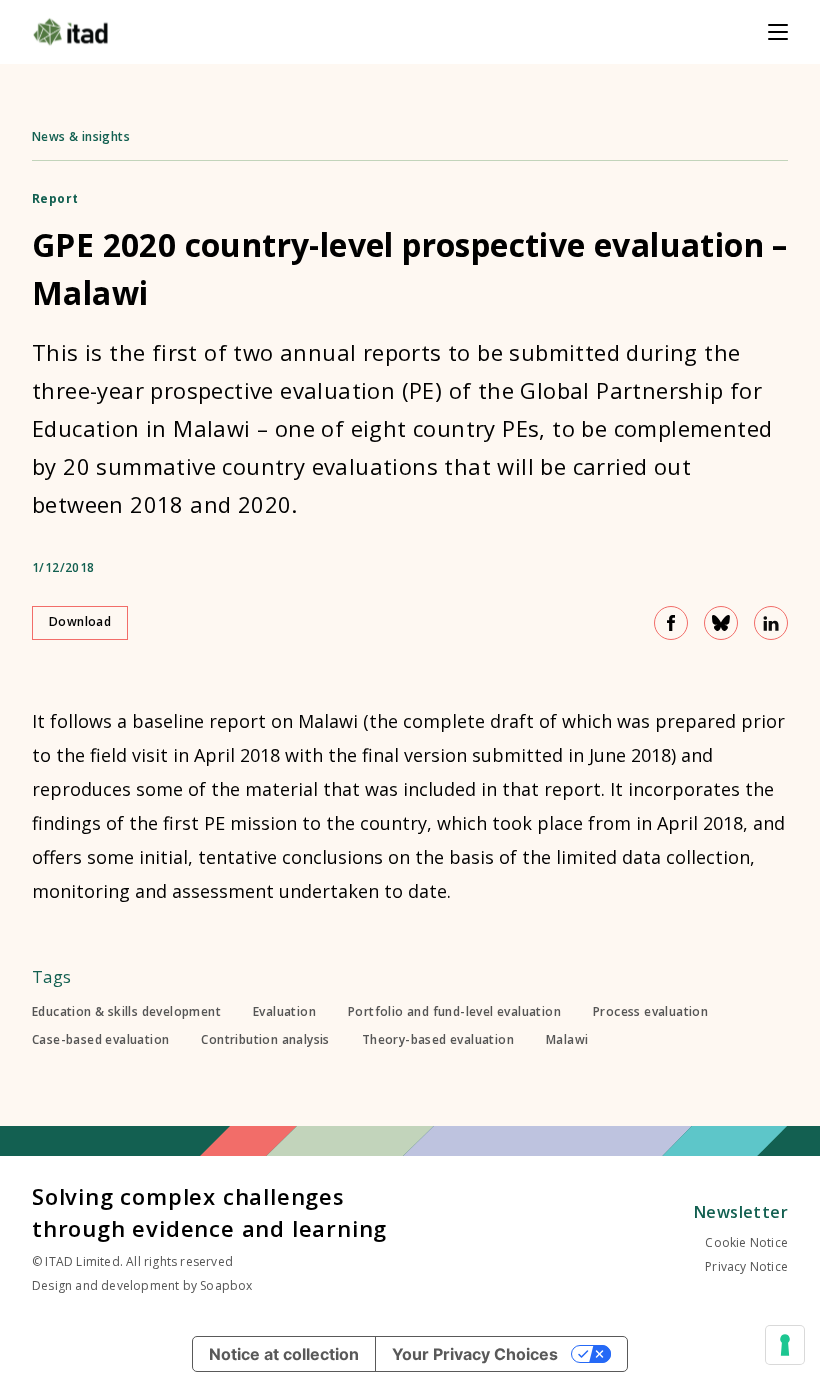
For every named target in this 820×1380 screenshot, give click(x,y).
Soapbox (226, 1285)
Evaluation (284, 1012)
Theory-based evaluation (438, 1040)
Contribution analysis (265, 1040)
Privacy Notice (746, 1266)
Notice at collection (284, 1354)
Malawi (567, 1040)
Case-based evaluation (100, 1040)
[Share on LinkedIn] (771, 623)
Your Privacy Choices (475, 1354)
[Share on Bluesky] (721, 623)
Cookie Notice (746, 1242)
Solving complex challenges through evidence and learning (209, 1212)
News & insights (81, 136)
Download (80, 621)
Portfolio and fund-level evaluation (454, 1012)
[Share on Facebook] (671, 623)
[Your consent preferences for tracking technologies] (785, 1345)
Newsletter (741, 1212)
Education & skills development (126, 1012)
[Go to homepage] (70, 32)
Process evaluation (650, 1012)
